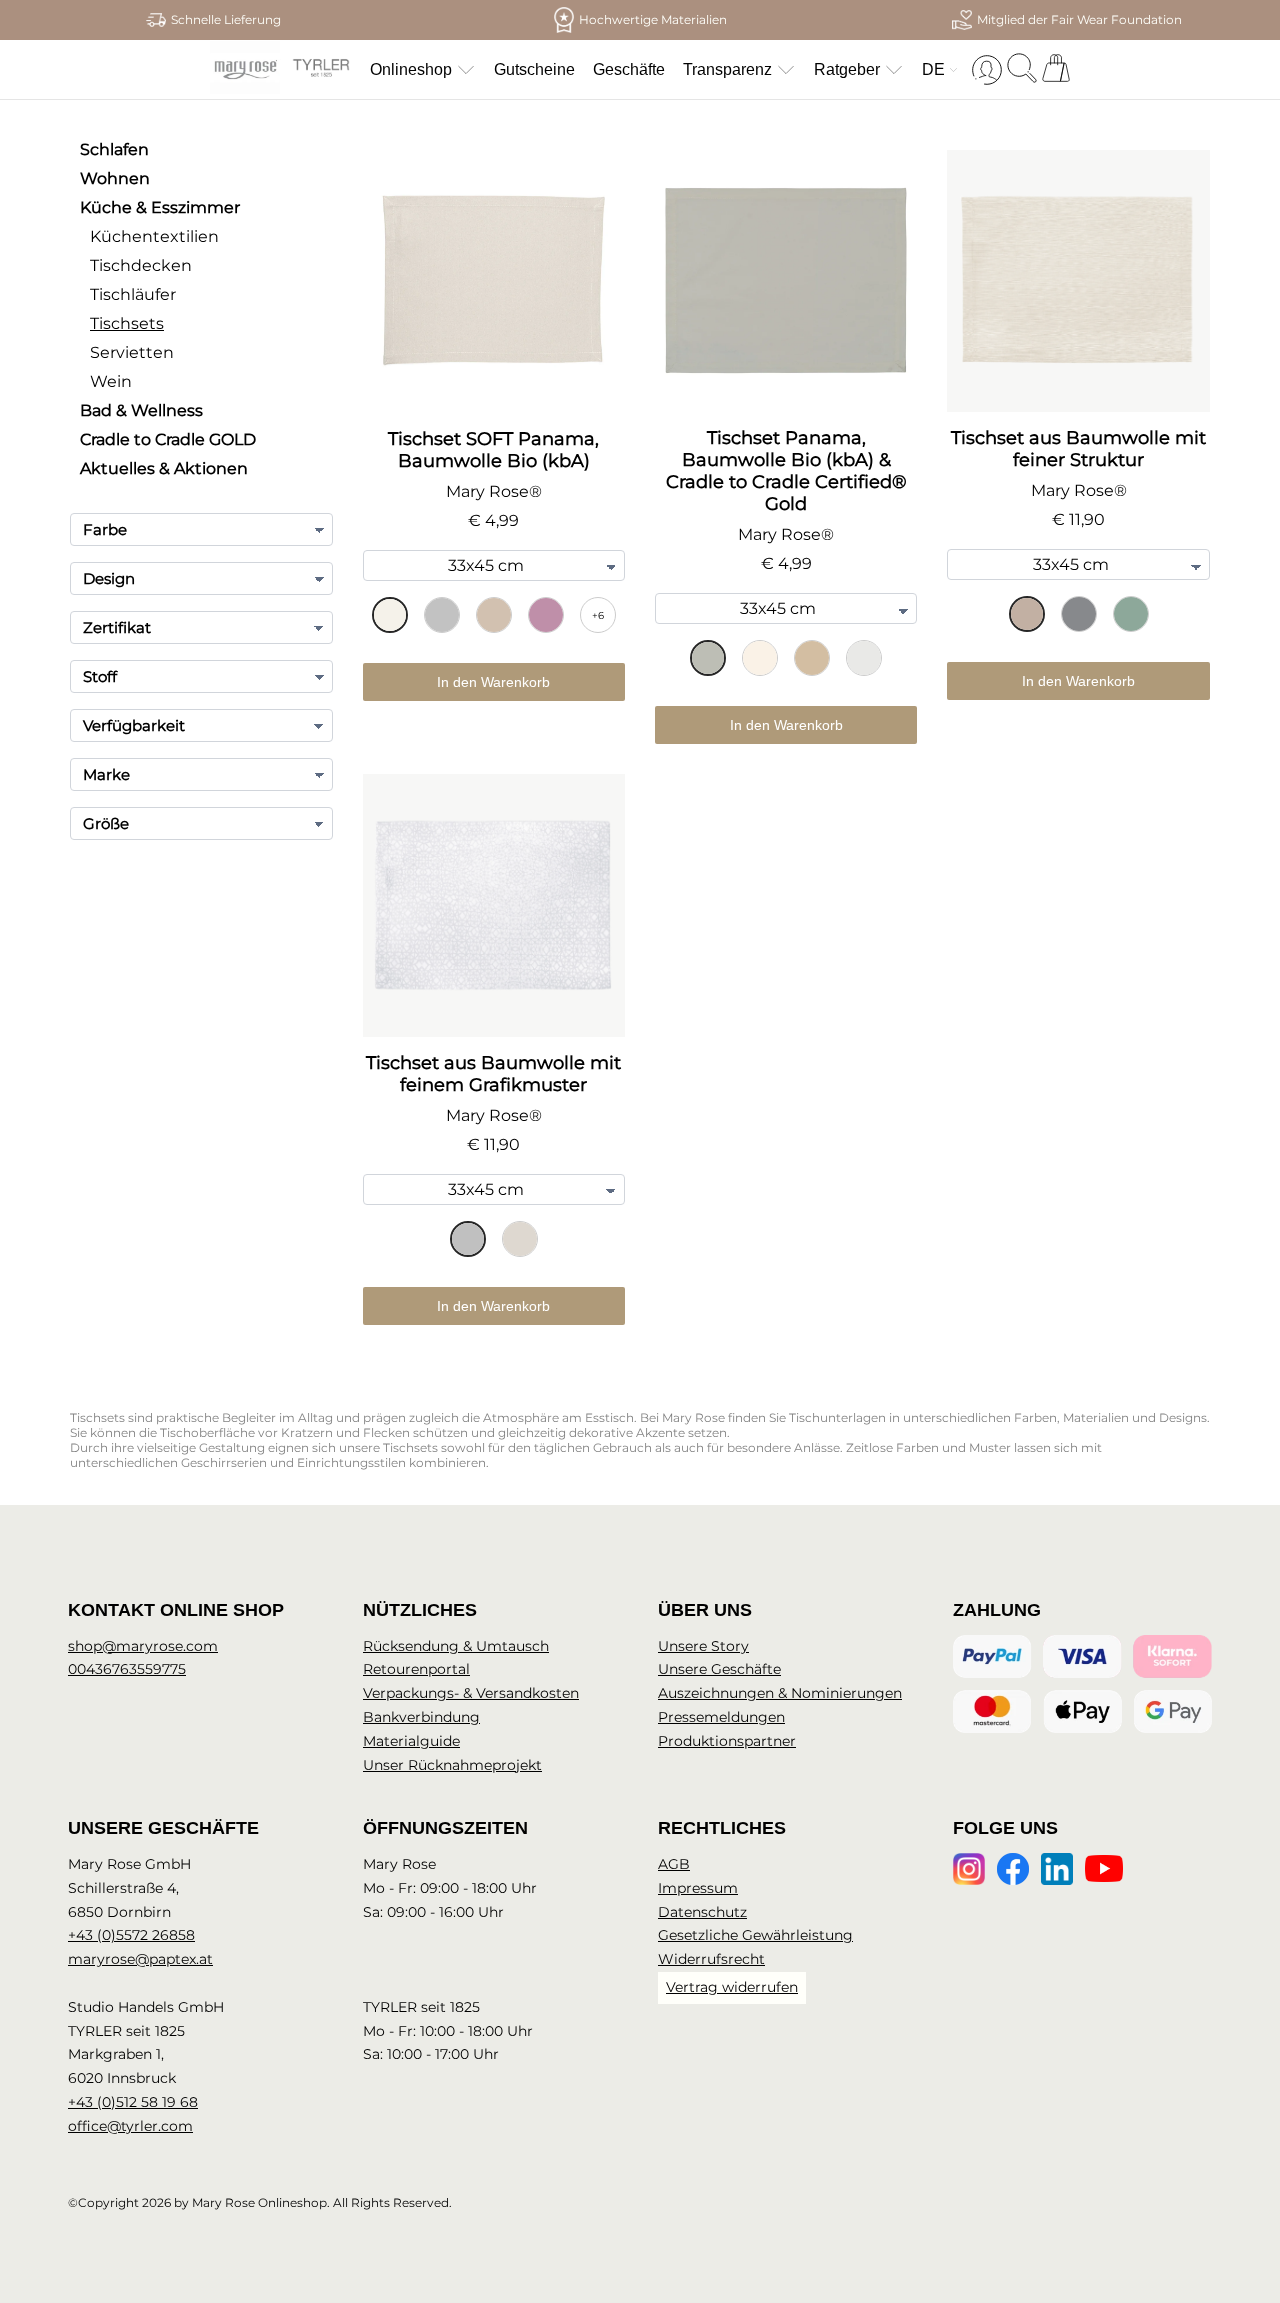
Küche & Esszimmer (160, 207)
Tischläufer (133, 294)
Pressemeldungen (721, 1717)
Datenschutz (702, 1912)
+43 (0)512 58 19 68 (133, 2102)
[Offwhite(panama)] (390, 615)
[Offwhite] (520, 1239)
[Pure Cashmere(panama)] (494, 615)
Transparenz (727, 69)
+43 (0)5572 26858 (131, 1935)
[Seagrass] (1131, 614)
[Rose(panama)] (546, 615)
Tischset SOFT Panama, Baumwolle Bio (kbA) (493, 450)
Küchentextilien (154, 236)
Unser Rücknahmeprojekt (452, 1765)
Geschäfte (629, 69)
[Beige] (1027, 614)
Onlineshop (411, 69)
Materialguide (411, 1741)
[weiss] (864, 658)
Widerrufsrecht (711, 1959)
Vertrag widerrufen (732, 1987)
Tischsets (127, 323)
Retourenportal (416, 1669)
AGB (674, 1864)
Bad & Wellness (141, 410)
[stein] (708, 658)
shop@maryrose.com (143, 1646)
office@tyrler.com (130, 2126)
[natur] (812, 658)
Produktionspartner (727, 1741)
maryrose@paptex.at (140, 1959)
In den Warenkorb (493, 682)
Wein (111, 381)
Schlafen (114, 149)
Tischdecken (141, 265)
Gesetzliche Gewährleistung (755, 1935)
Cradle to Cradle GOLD (168, 439)
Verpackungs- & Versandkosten (471, 1693)
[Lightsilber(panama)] (442, 615)
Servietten (132, 352)
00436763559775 (127, 1669)
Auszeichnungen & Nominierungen (780, 1693)
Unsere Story (703, 1646)
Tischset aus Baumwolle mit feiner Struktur (1078, 449)
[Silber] (468, 1239)
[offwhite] (760, 658)
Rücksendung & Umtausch (456, 1646)
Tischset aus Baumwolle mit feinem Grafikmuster (493, 1074)
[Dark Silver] (1079, 614)
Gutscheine (534, 69)
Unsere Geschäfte (719, 1669)
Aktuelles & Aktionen (164, 468)
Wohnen (115, 178)
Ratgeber (847, 69)
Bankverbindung (421, 1717)
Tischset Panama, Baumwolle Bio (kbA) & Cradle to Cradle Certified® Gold (786, 471)
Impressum (698, 1888)
